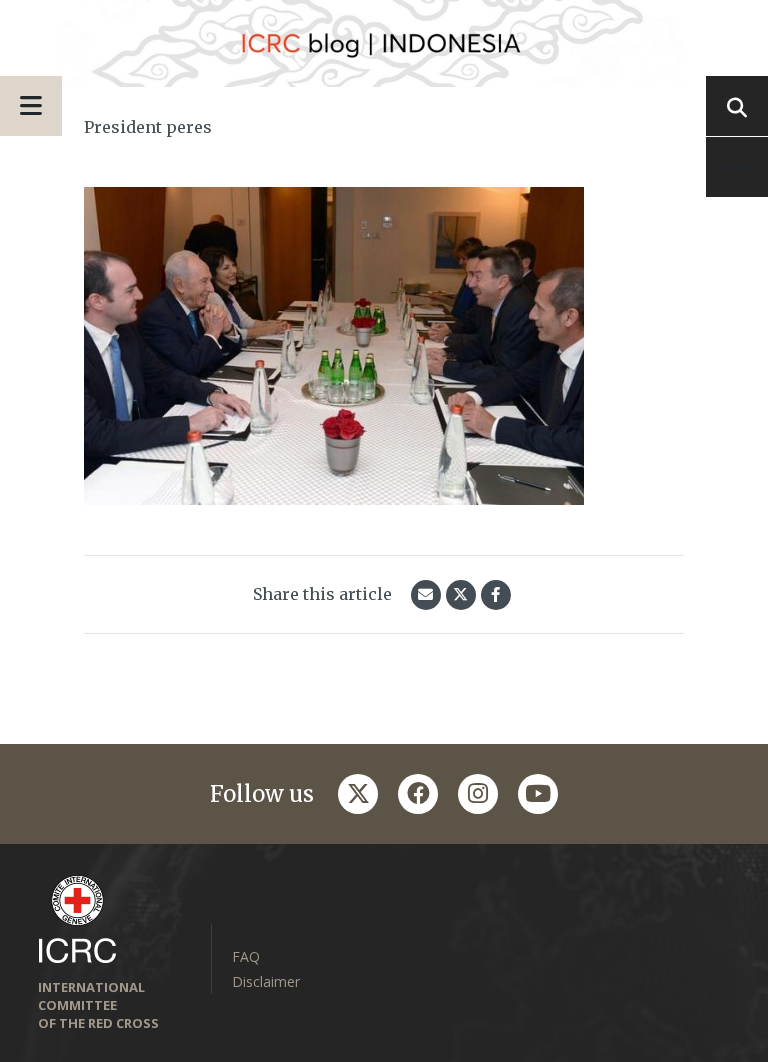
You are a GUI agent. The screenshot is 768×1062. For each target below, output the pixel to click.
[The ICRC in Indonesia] (384, 43)
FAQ (246, 956)
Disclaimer (266, 981)
